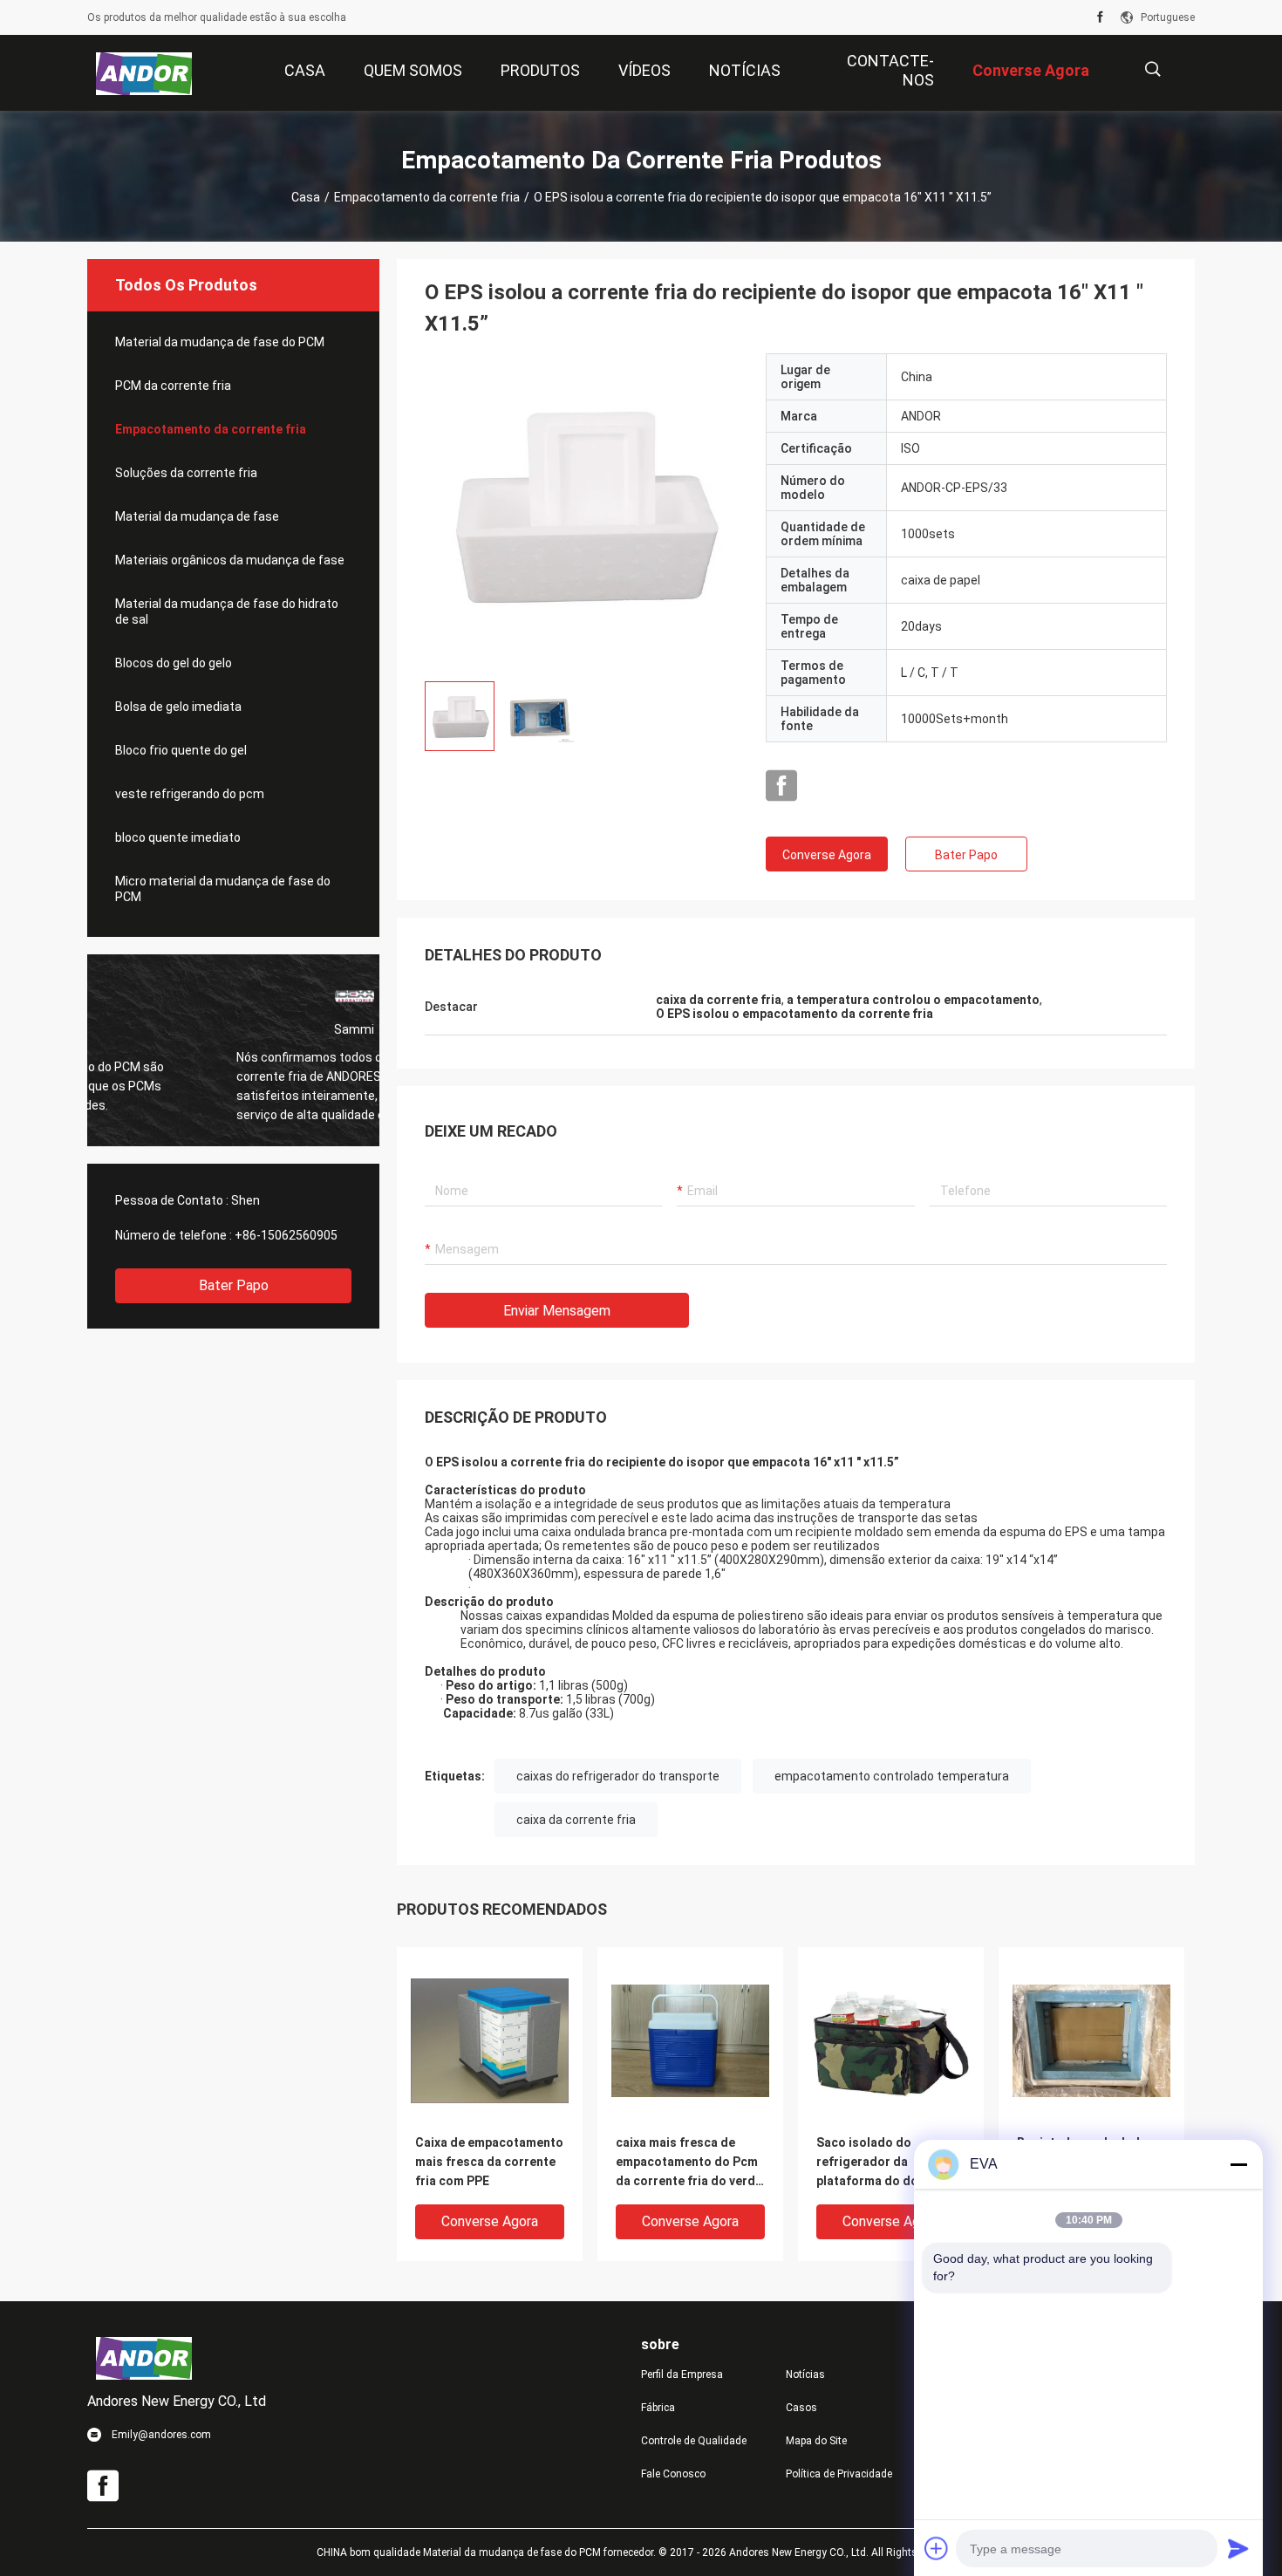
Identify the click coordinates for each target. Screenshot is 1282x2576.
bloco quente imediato (178, 837)
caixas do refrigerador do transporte (618, 1776)
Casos (801, 2408)
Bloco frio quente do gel (181, 750)
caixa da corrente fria (576, 1820)
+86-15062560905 (286, 1235)
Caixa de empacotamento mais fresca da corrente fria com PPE (489, 2162)
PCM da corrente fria (173, 386)
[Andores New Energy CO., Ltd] (144, 73)
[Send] (1238, 2548)
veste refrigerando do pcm (190, 794)
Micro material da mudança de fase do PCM (223, 889)
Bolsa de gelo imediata (178, 707)
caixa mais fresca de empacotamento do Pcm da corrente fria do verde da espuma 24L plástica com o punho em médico (689, 2163)
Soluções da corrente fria (186, 473)
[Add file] (937, 2548)
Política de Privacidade (839, 2474)
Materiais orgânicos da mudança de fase (230, 560)
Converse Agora (827, 855)
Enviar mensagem (557, 1311)
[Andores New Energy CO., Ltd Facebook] (1100, 17)
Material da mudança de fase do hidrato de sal (227, 612)
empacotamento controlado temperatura (892, 1776)
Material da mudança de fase (197, 516)
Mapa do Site (816, 2441)
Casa (306, 197)
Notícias (805, 2374)
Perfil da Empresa (682, 2374)
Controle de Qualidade (694, 2441)
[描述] (1152, 69)
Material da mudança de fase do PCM (220, 342)
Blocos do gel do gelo (174, 663)
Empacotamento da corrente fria (427, 197)
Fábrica (658, 2408)
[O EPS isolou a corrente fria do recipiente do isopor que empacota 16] (582, 510)
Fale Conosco (673, 2474)
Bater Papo (234, 1285)
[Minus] (1238, 2164)
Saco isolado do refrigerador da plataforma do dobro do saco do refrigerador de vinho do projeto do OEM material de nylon (888, 2163)
